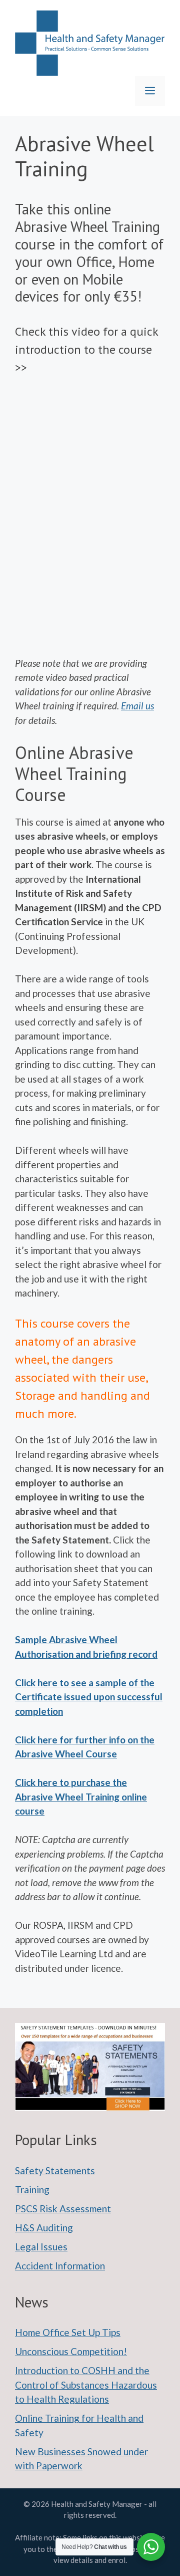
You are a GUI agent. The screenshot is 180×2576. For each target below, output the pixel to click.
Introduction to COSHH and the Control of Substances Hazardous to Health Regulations (86, 2385)
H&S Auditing (44, 2228)
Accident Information (60, 2266)
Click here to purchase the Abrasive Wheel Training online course (81, 1796)
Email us (137, 706)
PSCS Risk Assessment (63, 2209)
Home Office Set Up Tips (68, 2332)
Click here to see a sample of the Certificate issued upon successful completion (89, 1697)
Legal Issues (41, 2247)
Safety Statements (55, 2170)
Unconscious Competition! (71, 2351)
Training (32, 2189)
